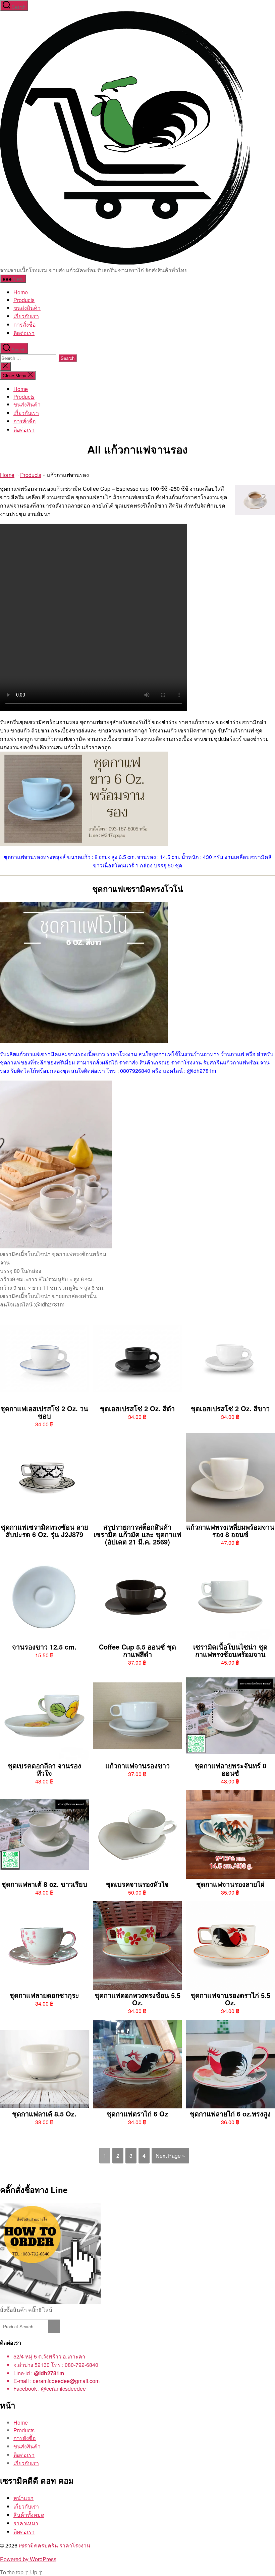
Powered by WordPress (28, 2559)
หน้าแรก (23, 2498)
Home (21, 292)
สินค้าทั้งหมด (29, 2515)
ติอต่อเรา (24, 333)
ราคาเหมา (26, 2523)
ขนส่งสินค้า (27, 308)
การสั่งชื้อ (25, 324)
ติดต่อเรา (24, 2532)
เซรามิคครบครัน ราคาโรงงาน (54, 2545)
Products (24, 300)
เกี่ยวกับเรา (26, 316)
